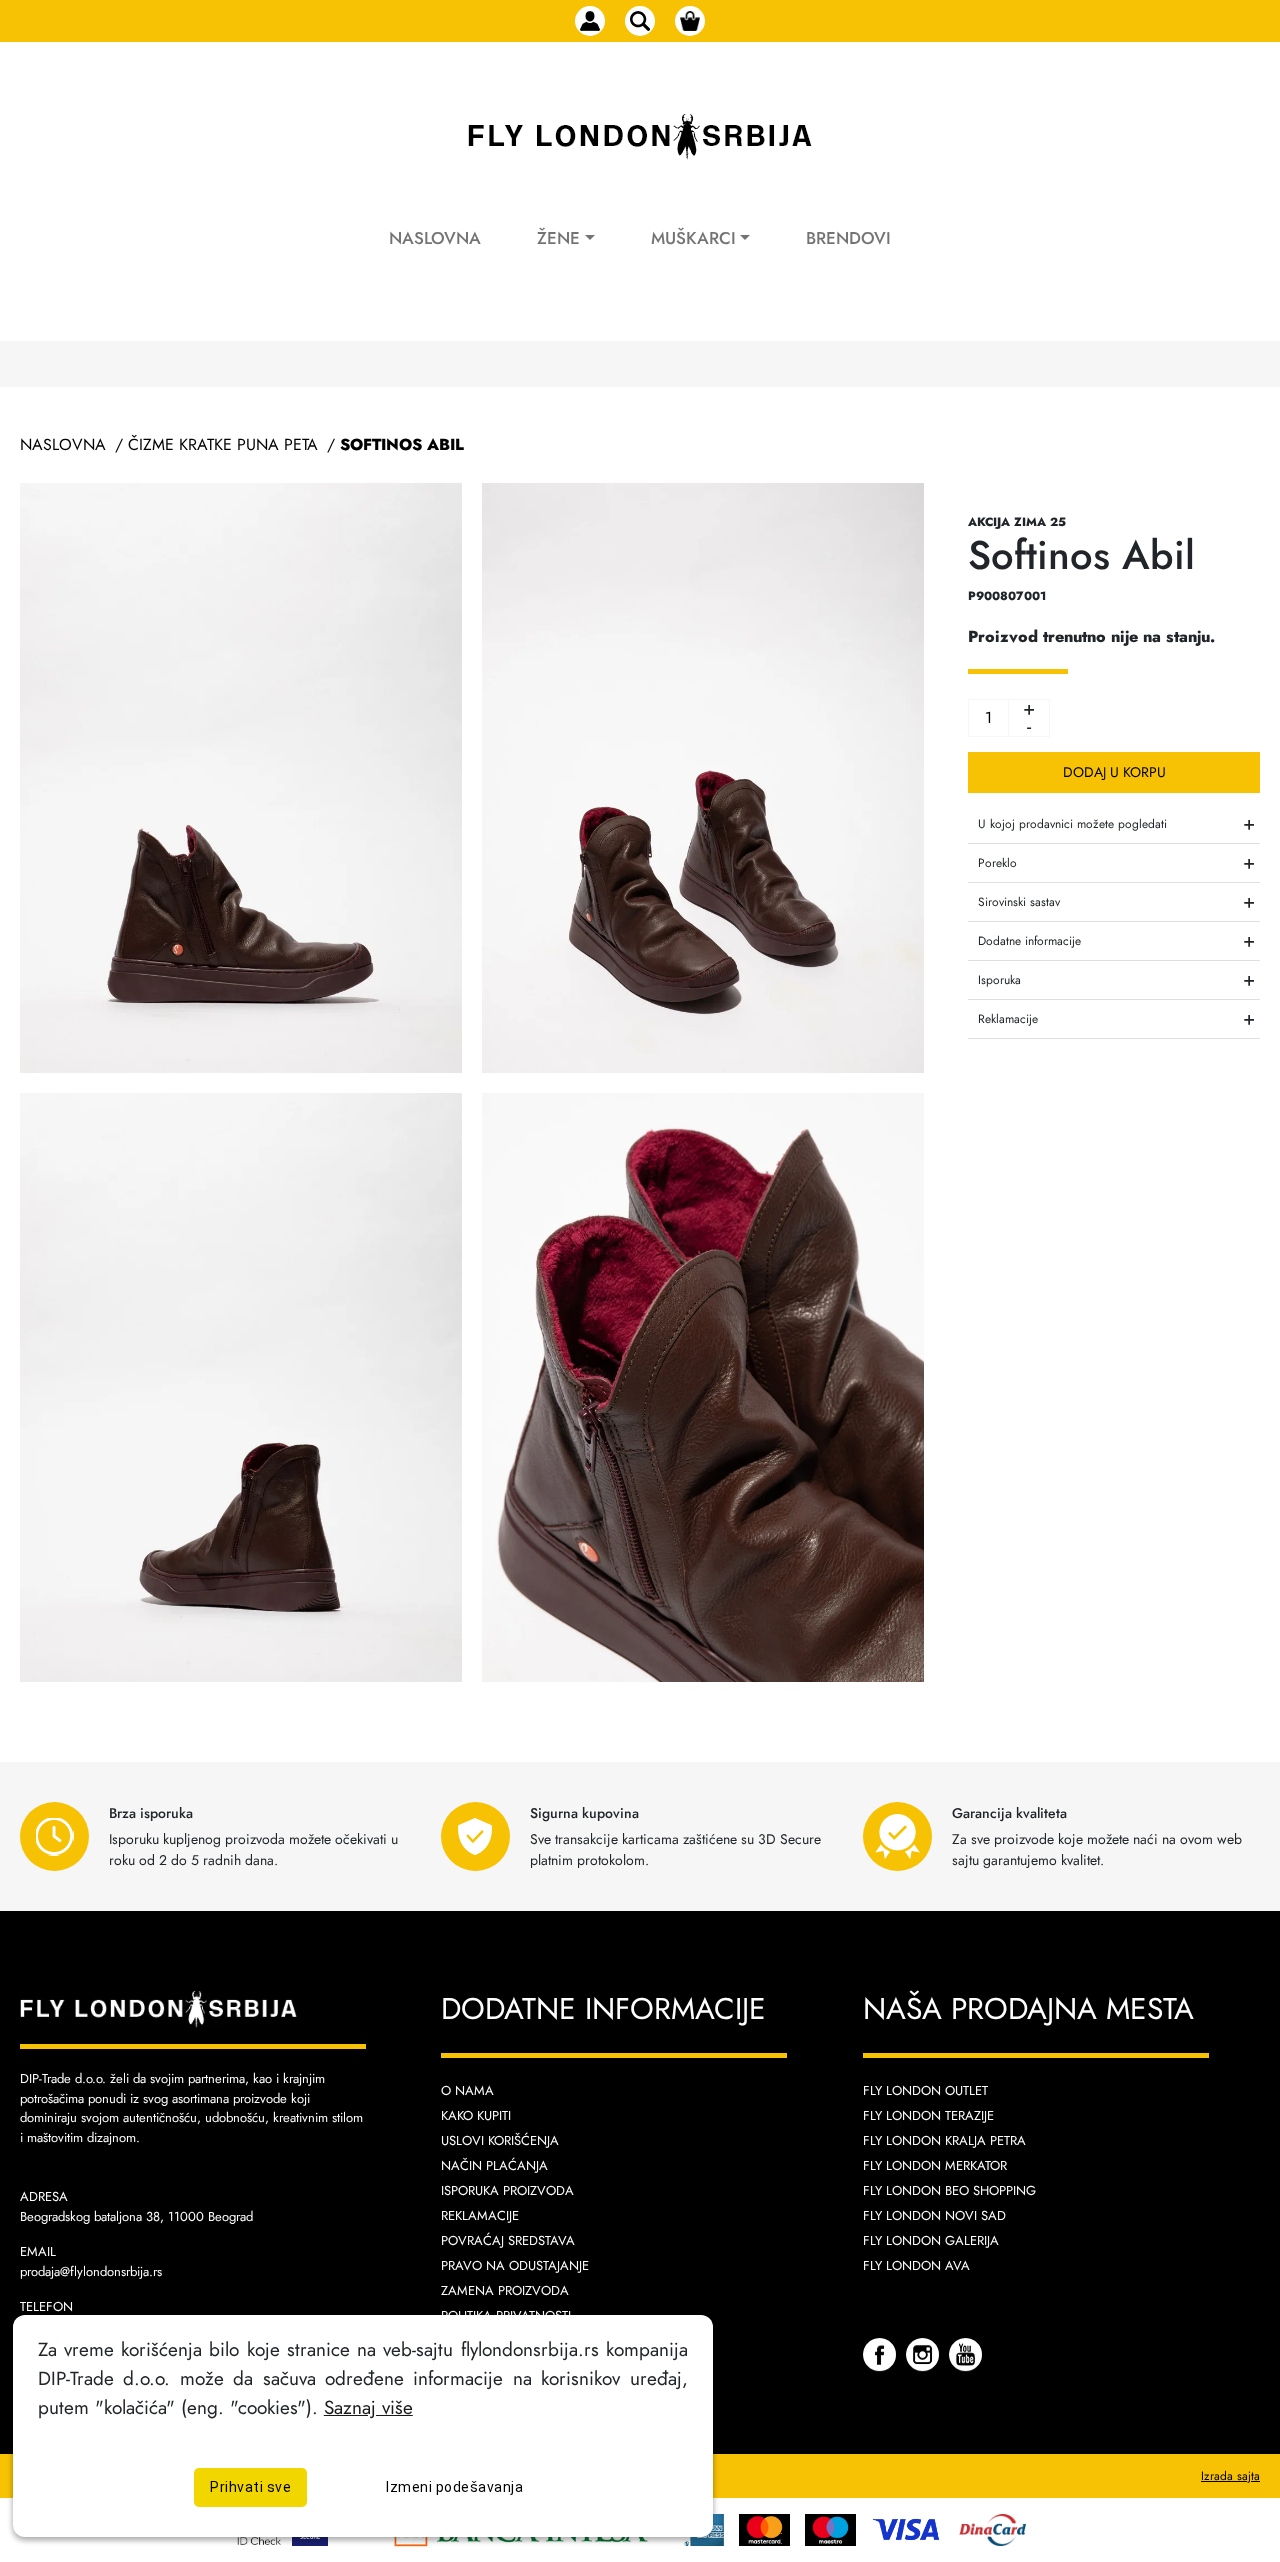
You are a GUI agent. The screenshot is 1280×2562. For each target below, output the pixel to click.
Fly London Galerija (931, 2240)
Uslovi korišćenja (500, 2140)
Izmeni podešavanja (454, 2486)
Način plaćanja (494, 2165)
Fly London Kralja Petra (944, 2140)
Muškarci (693, 238)
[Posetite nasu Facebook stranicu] (882, 2353)
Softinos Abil (402, 444)
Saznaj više (368, 2407)
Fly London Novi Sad (934, 2215)
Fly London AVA (916, 2265)
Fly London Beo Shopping (949, 2190)
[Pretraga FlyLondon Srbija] (640, 21)
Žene (558, 238)
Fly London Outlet (925, 2090)
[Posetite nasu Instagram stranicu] (925, 2353)
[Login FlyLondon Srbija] (590, 21)
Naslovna (435, 238)
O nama (467, 2090)
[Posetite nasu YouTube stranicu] (965, 2353)
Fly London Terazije (928, 2115)
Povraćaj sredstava (508, 2240)
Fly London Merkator (935, 2165)
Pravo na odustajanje (515, 2265)
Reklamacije (480, 2215)
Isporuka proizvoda (507, 2190)
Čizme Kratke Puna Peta (223, 444)
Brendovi (848, 238)
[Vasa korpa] (690, 21)
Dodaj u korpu (1114, 772)
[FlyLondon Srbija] (640, 137)
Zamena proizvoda (505, 2290)
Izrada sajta (1230, 2476)
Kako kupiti (476, 2115)
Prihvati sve (250, 2486)
